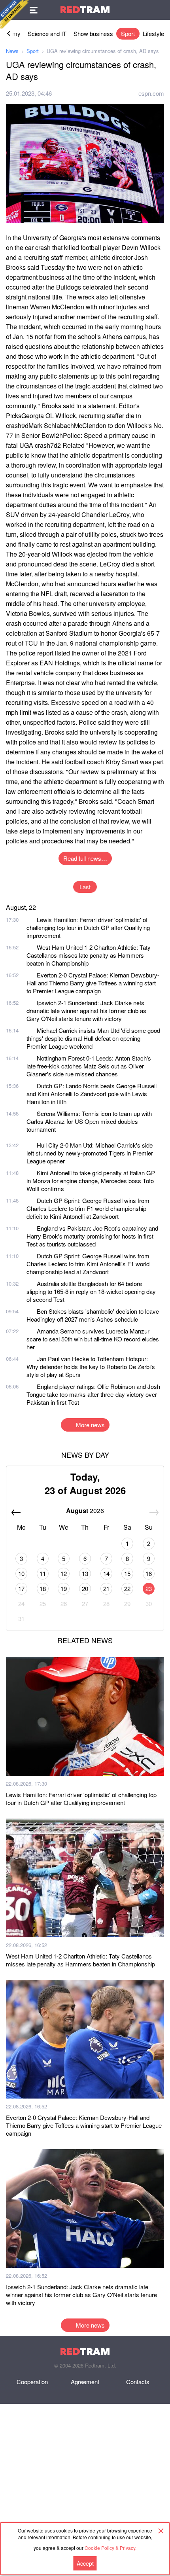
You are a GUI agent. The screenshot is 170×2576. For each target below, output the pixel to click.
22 (127, 1588)
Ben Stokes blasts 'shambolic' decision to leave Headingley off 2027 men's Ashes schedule (93, 1315)
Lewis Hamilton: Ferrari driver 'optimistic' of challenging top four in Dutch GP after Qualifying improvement (88, 927)
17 (21, 1588)
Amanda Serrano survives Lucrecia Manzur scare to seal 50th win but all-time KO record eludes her (93, 1339)
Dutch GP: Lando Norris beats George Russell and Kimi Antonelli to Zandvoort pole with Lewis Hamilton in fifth (92, 1094)
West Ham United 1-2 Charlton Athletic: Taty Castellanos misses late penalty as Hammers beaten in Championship (89, 955)
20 (85, 1588)
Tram (85, 10)
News (12, 51)
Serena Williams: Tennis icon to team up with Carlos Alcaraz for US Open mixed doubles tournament (89, 1121)
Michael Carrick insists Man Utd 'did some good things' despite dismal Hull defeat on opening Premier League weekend (93, 1038)
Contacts (138, 2382)
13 (85, 1573)
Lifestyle (153, 33)
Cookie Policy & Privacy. (110, 2548)
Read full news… (85, 858)
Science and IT (47, 33)
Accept (85, 2563)
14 (106, 1573)
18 (43, 1588)
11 (43, 1573)
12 (64, 1573)
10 (21, 1573)
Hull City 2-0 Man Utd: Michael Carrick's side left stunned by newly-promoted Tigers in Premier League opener (90, 1153)
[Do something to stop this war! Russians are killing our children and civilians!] (14, 14)
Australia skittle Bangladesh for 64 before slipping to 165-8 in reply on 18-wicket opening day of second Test (91, 1291)
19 (64, 1588)
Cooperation (32, 2382)
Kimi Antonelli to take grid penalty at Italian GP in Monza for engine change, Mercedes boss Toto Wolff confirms (91, 1181)
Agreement (85, 2382)
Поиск (160, 10)
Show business (93, 33)
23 (149, 1588)
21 (106, 1588)
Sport (128, 33)
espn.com (151, 93)
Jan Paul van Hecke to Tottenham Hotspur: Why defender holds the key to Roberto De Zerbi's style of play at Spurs (91, 1367)
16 (149, 1573)
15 (127, 1573)
